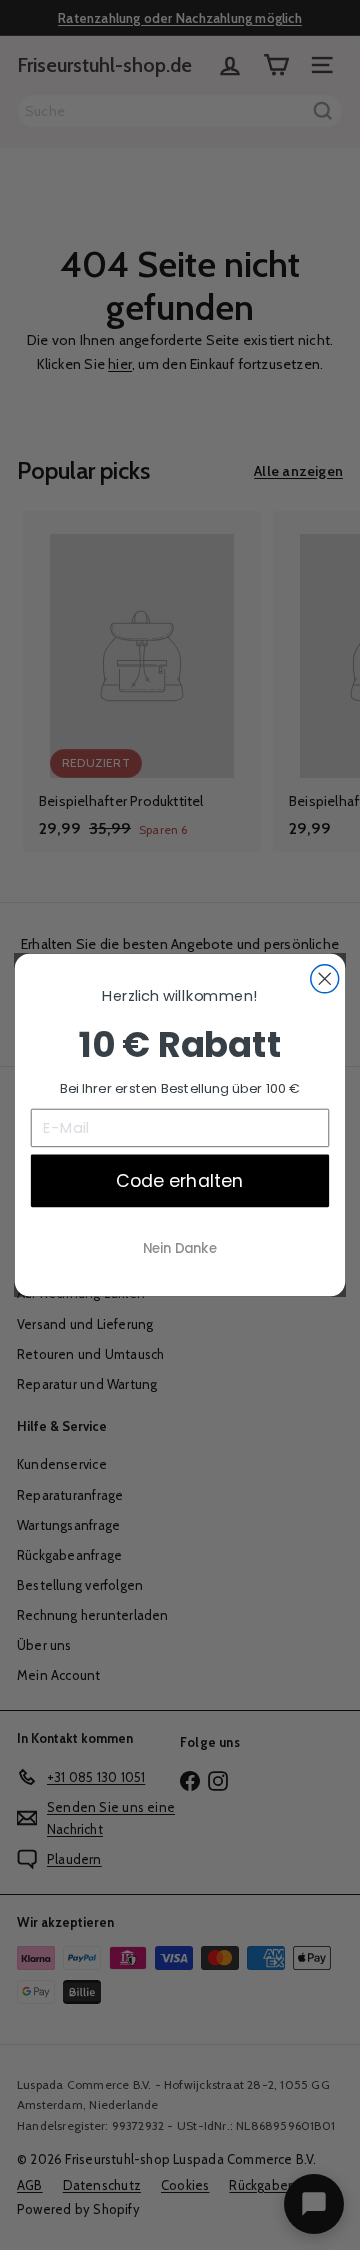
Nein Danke (179, 1248)
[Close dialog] (325, 979)
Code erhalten (179, 1180)
